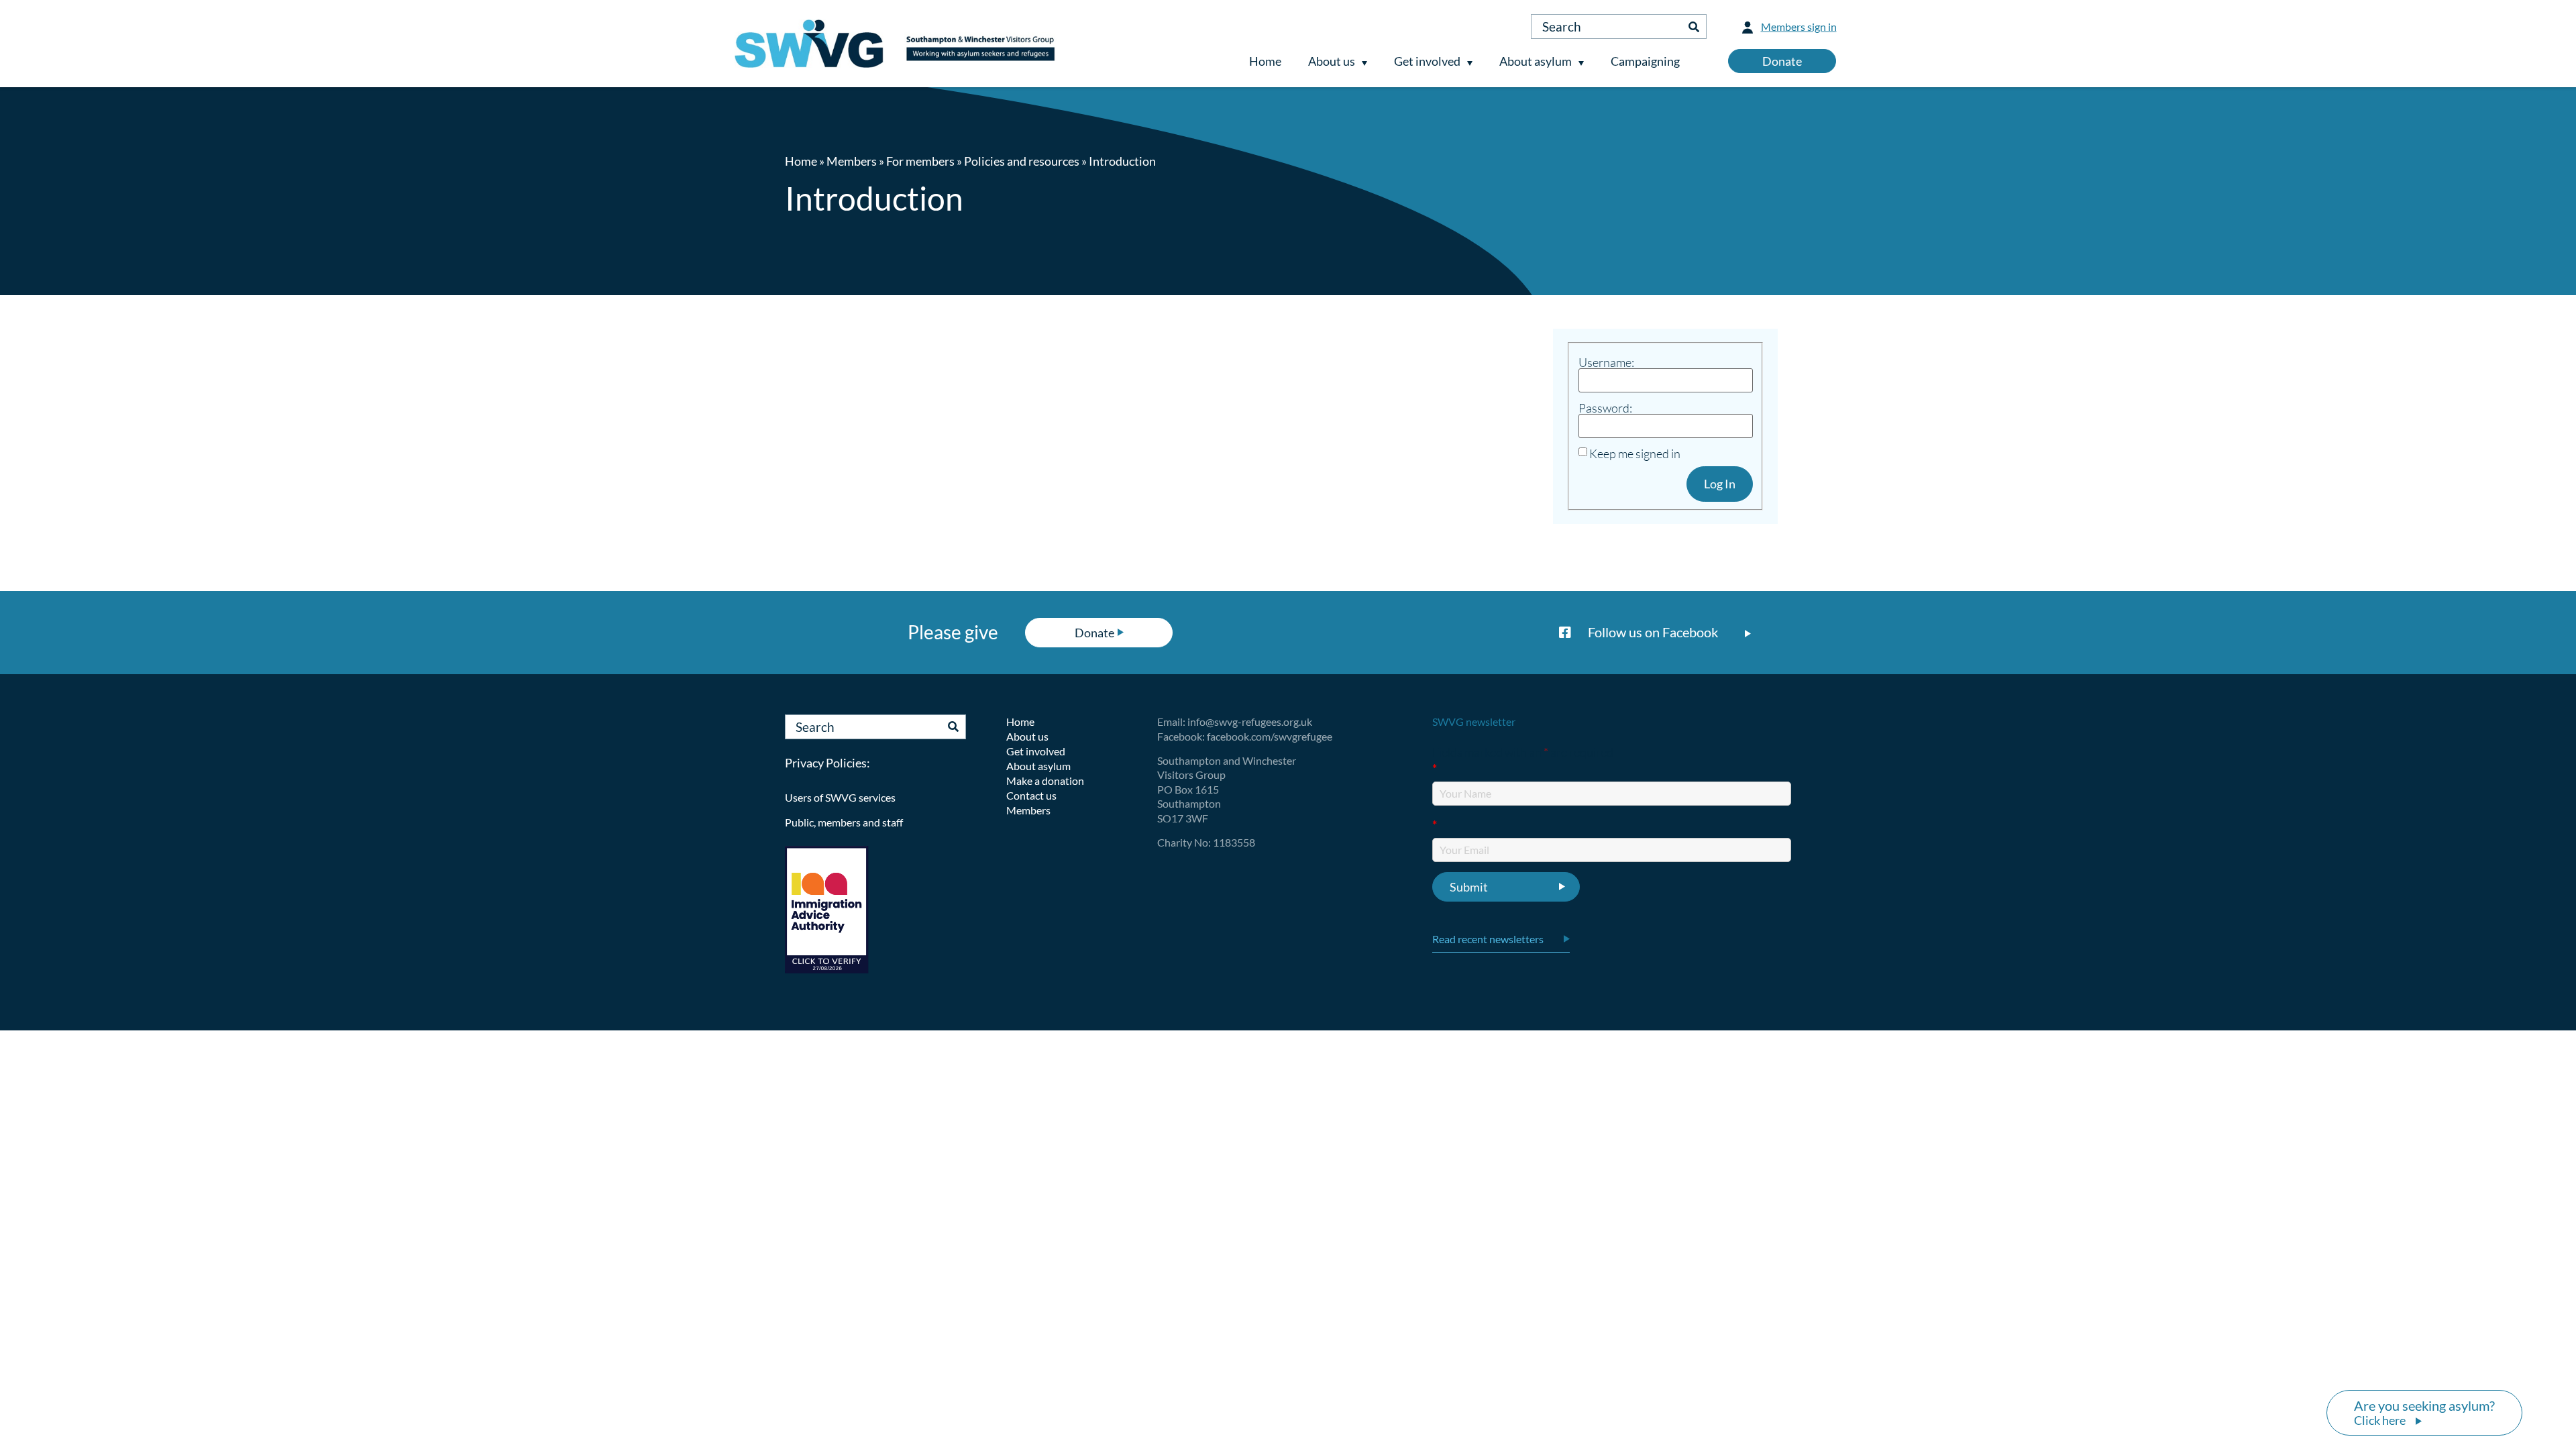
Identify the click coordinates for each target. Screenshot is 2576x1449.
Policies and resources (1022, 161)
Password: (1605, 408)
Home (1265, 61)
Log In (1720, 484)
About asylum (1536, 61)
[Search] (1694, 26)
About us (1332, 61)
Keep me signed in (1635, 453)
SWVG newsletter (1474, 721)
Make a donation (1045, 781)
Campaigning (1645, 61)
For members (920, 161)
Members (852, 161)
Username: (1606, 362)
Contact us (1031, 795)
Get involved (1427, 61)
